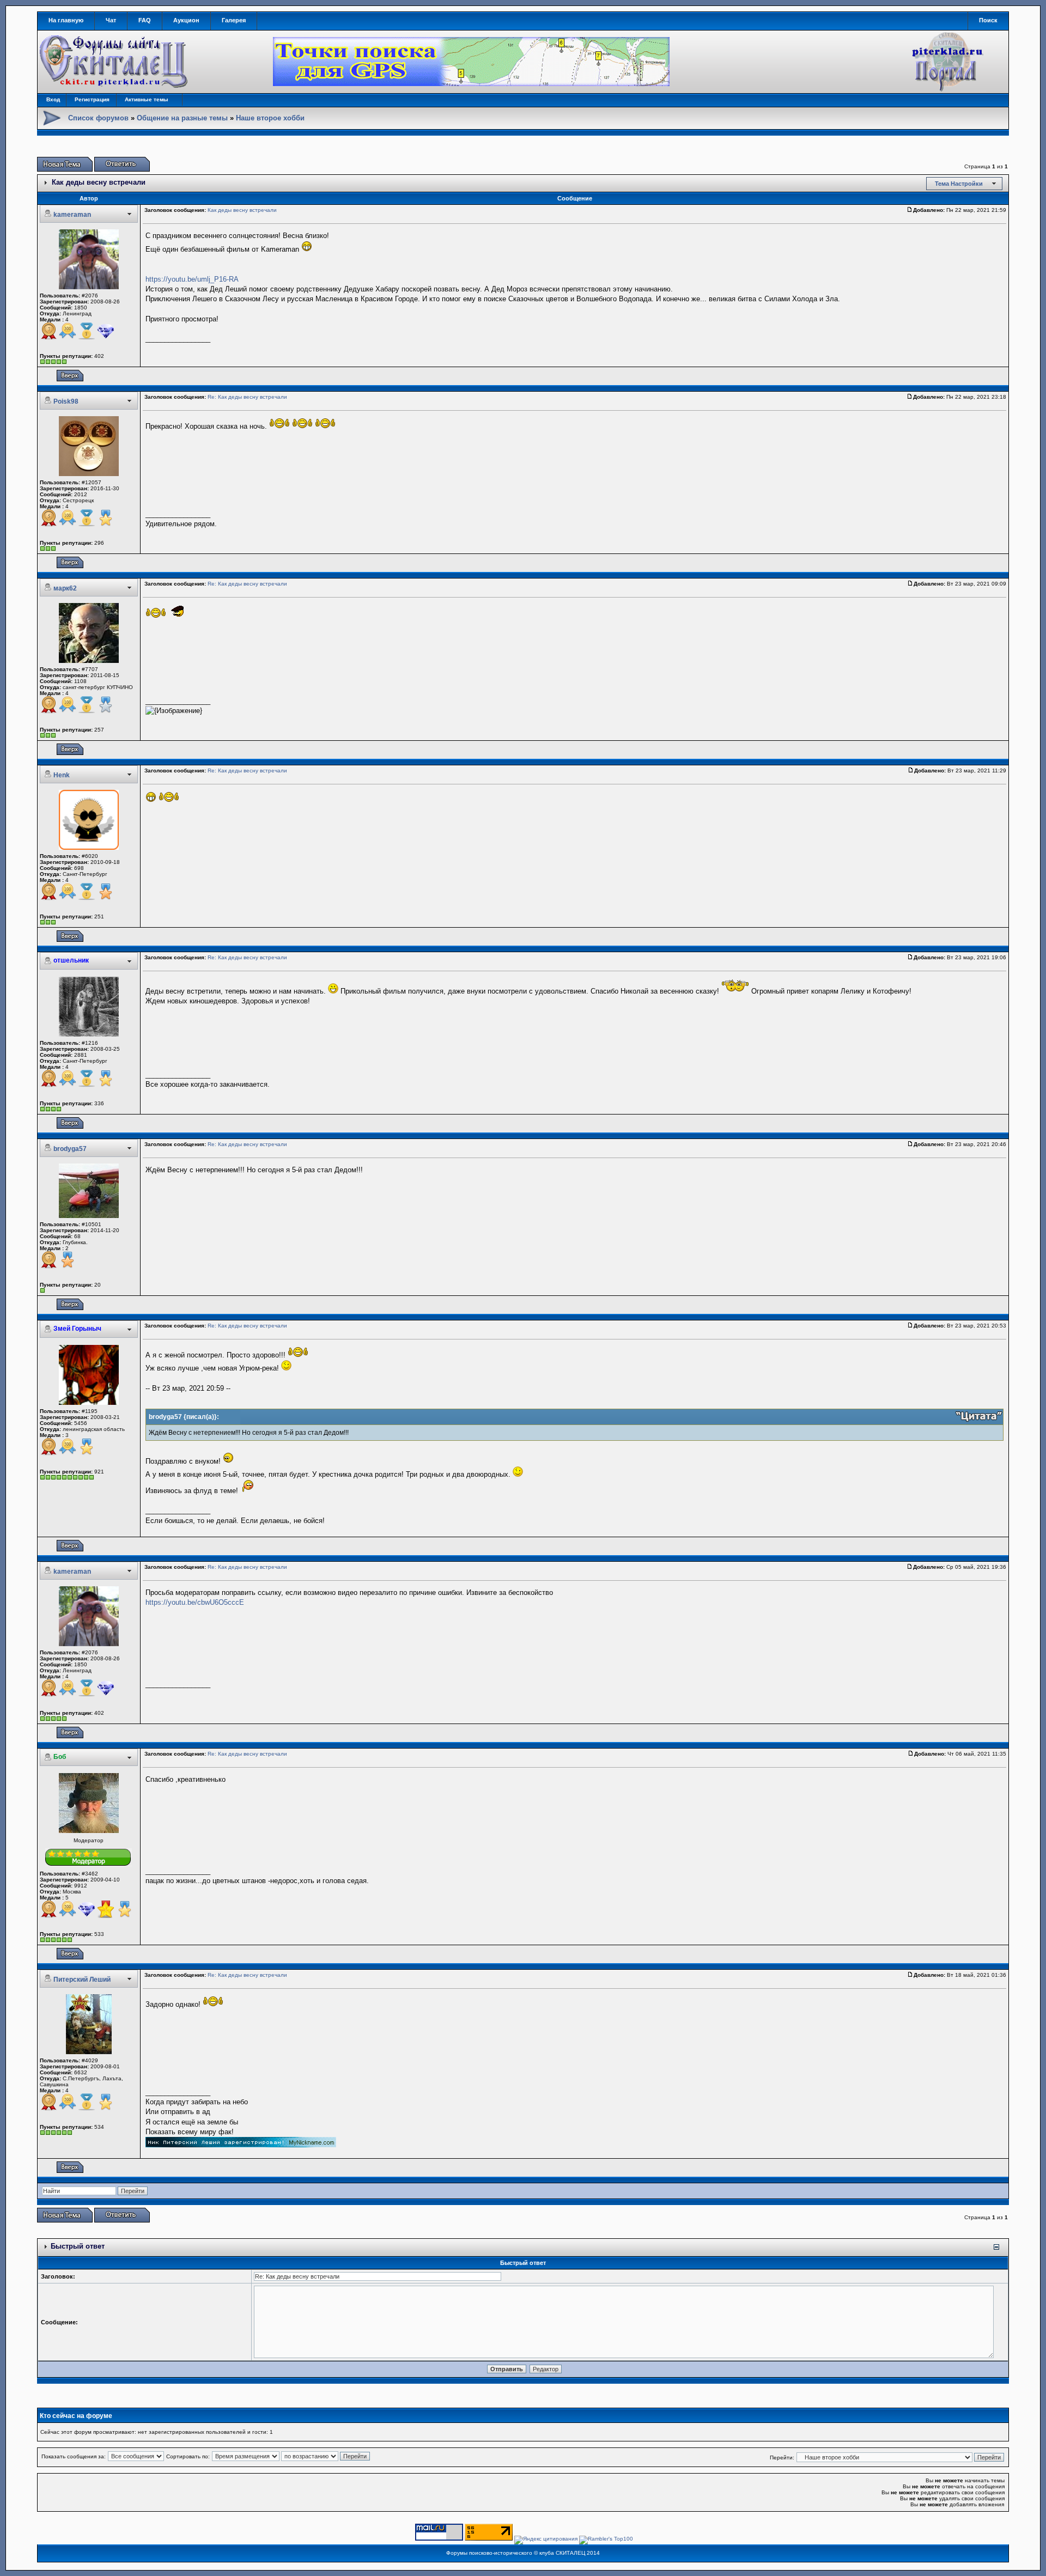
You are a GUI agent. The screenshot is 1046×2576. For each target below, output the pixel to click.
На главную (66, 20)
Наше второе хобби (270, 118)
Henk (62, 775)
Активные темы (147, 99)
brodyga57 (70, 1149)
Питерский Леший (82, 1980)
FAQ (145, 20)
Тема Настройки (959, 184)
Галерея (234, 20)
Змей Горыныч (77, 1329)
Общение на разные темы (182, 118)
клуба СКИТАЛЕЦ (562, 2553)
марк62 (65, 588)
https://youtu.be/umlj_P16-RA (192, 279)
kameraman (72, 215)
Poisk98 (66, 401)
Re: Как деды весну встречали (247, 397)
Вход (53, 99)
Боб (60, 1757)
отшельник (71, 960)
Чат (111, 20)
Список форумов (98, 118)
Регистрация (92, 99)
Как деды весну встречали (99, 182)
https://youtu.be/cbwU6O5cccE (195, 1602)
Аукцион (186, 20)
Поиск (988, 20)
